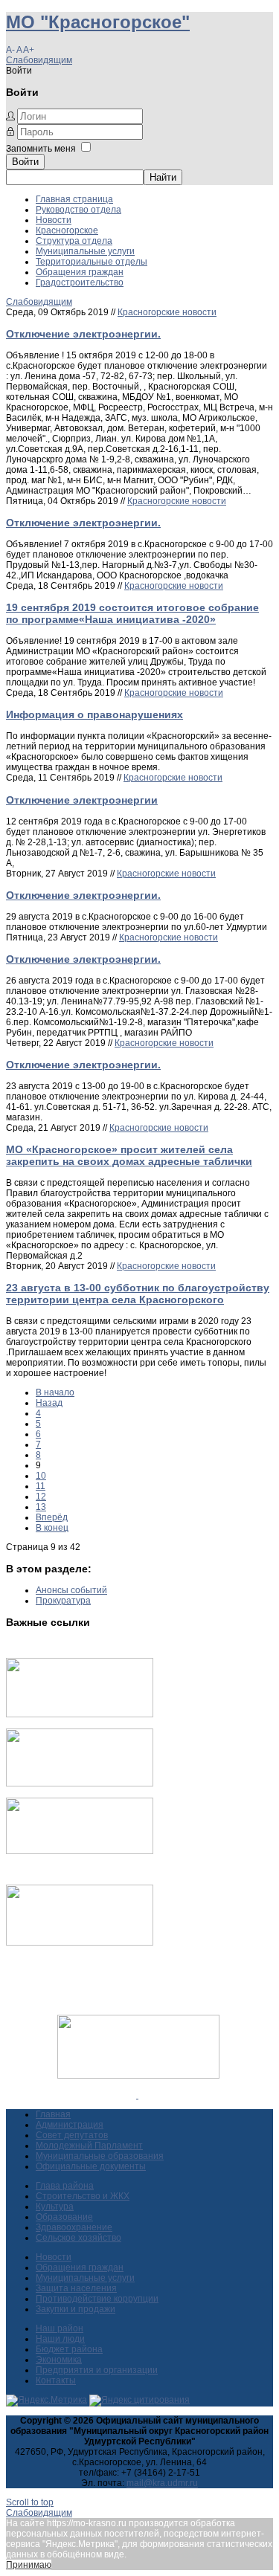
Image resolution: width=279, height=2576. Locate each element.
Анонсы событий (71, 1590)
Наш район (60, 2328)
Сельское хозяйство (78, 2238)
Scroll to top (30, 2502)
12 (41, 1497)
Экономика (59, 2360)
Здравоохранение (74, 2227)
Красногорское (67, 230)
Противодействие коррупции (97, 2299)
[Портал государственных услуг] (80, 1714)
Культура (55, 2207)
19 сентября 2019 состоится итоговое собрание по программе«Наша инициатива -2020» (132, 613)
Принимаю (29, 2565)
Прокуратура (63, 1601)
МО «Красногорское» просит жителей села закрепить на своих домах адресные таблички (129, 1155)
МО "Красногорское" (98, 22)
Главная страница (74, 199)
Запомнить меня (41, 149)
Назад (49, 1403)
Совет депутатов (72, 2135)
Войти (25, 162)
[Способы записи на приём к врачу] (80, 1851)
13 (41, 1507)
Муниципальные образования (100, 2156)
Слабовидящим (39, 60)
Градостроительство (80, 283)
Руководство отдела (78, 210)
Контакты (56, 2380)
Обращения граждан (80, 272)
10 (41, 1476)
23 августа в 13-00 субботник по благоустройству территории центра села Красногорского (138, 1294)
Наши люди (60, 2339)
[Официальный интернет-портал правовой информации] (137, 2095)
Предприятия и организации (97, 2370)
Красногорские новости (167, 312)
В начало (55, 1392)
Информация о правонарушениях (94, 714)
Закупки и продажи (76, 2309)
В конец (52, 1528)
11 (41, 1486)
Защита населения (76, 2288)
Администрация (70, 2125)
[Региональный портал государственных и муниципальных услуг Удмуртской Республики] (80, 1783)
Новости (54, 220)
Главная (53, 2114)
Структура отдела (74, 241)
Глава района (65, 2186)
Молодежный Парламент (89, 2146)
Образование (64, 2217)
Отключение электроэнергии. (83, 334)
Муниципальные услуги (85, 251)
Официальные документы (91, 2166)
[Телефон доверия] (80, 1943)
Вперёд (52, 1517)
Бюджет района (69, 2349)
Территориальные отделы (92, 262)
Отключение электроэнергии (82, 800)
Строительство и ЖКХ (83, 2196)
